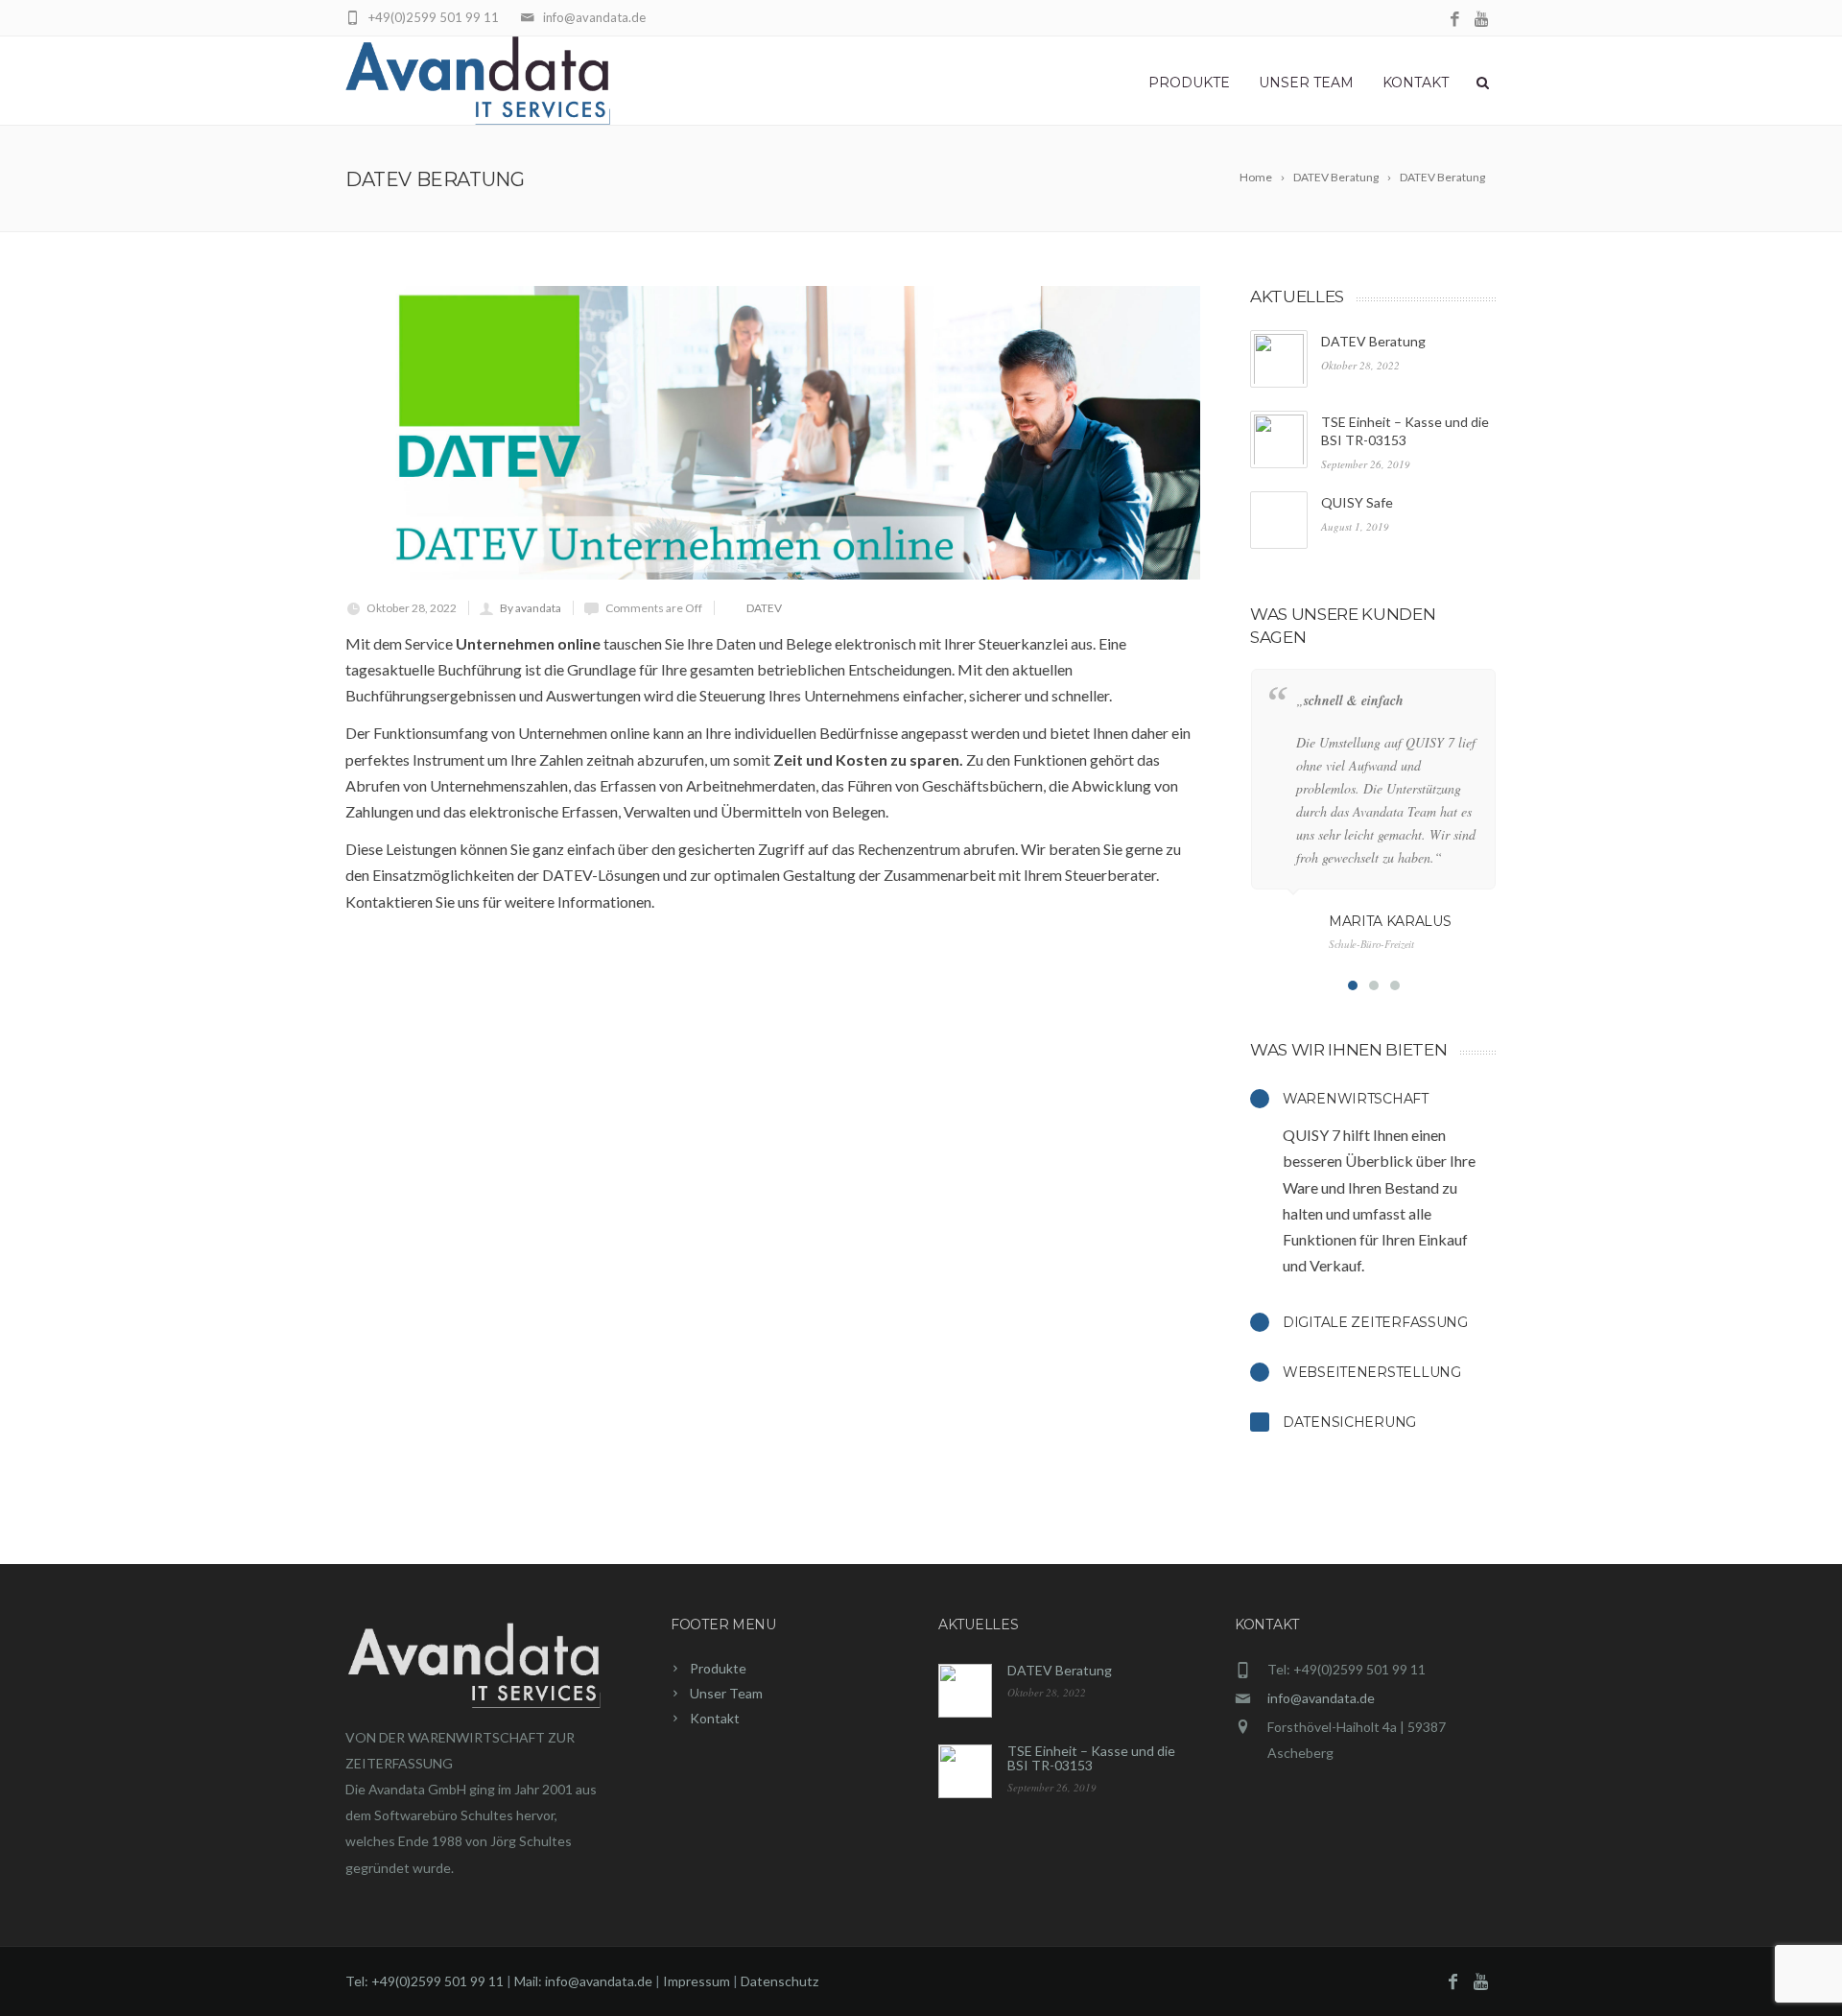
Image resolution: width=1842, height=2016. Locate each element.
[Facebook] (1455, 20)
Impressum (698, 1981)
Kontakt (1416, 83)
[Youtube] (1483, 20)
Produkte (1189, 83)
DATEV (764, 608)
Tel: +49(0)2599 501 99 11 (425, 1981)
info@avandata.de (1321, 1698)
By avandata (531, 608)
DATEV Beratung (1373, 341)
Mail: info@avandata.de (583, 1981)
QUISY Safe (1357, 502)
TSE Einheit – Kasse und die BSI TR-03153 (1091, 1758)
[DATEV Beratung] (773, 433)
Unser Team (1306, 83)
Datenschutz (779, 1981)
